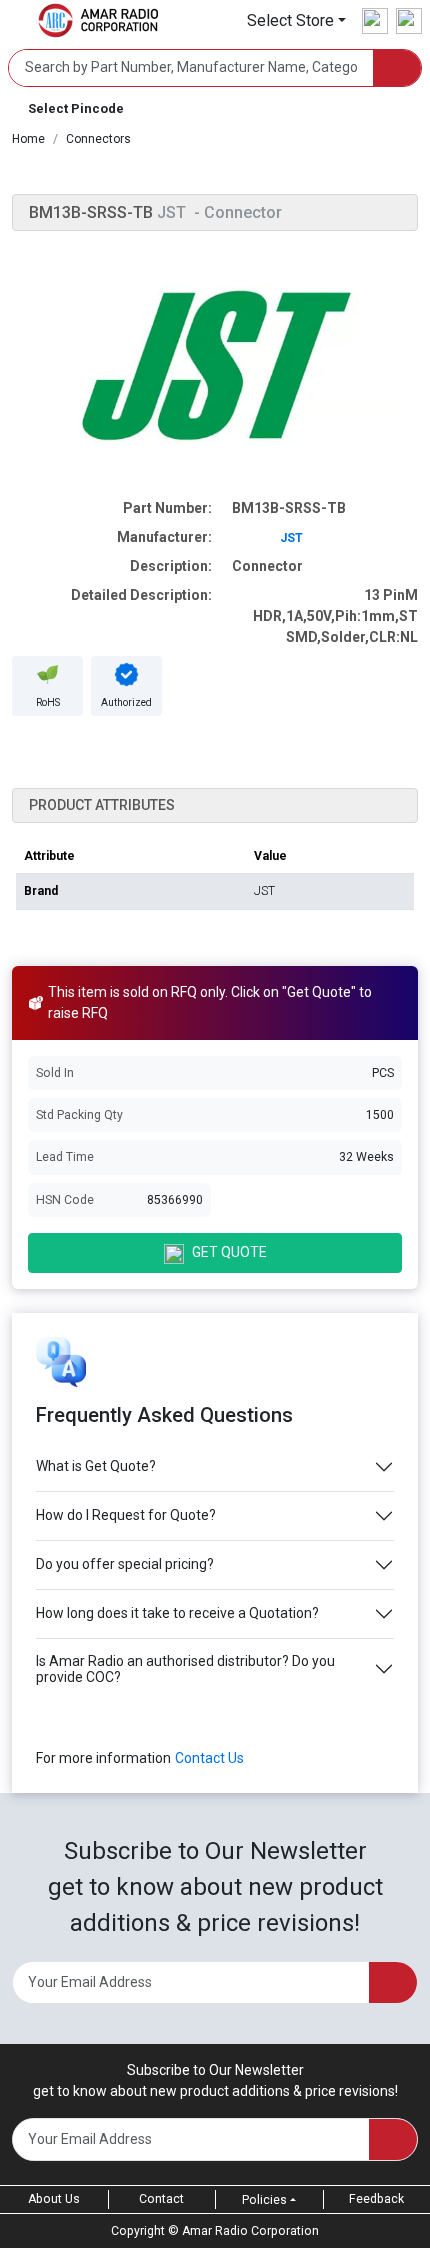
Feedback (376, 2199)
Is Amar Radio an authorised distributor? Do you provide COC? (185, 1669)
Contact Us (209, 1758)
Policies (264, 2200)
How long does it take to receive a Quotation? (177, 1613)
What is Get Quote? (96, 1466)
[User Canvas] (375, 21)
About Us (54, 2199)
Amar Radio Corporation (250, 2231)
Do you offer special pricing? (125, 1564)
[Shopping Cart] (409, 21)
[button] (296, 20)
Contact (161, 2199)
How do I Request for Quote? (126, 1515)
